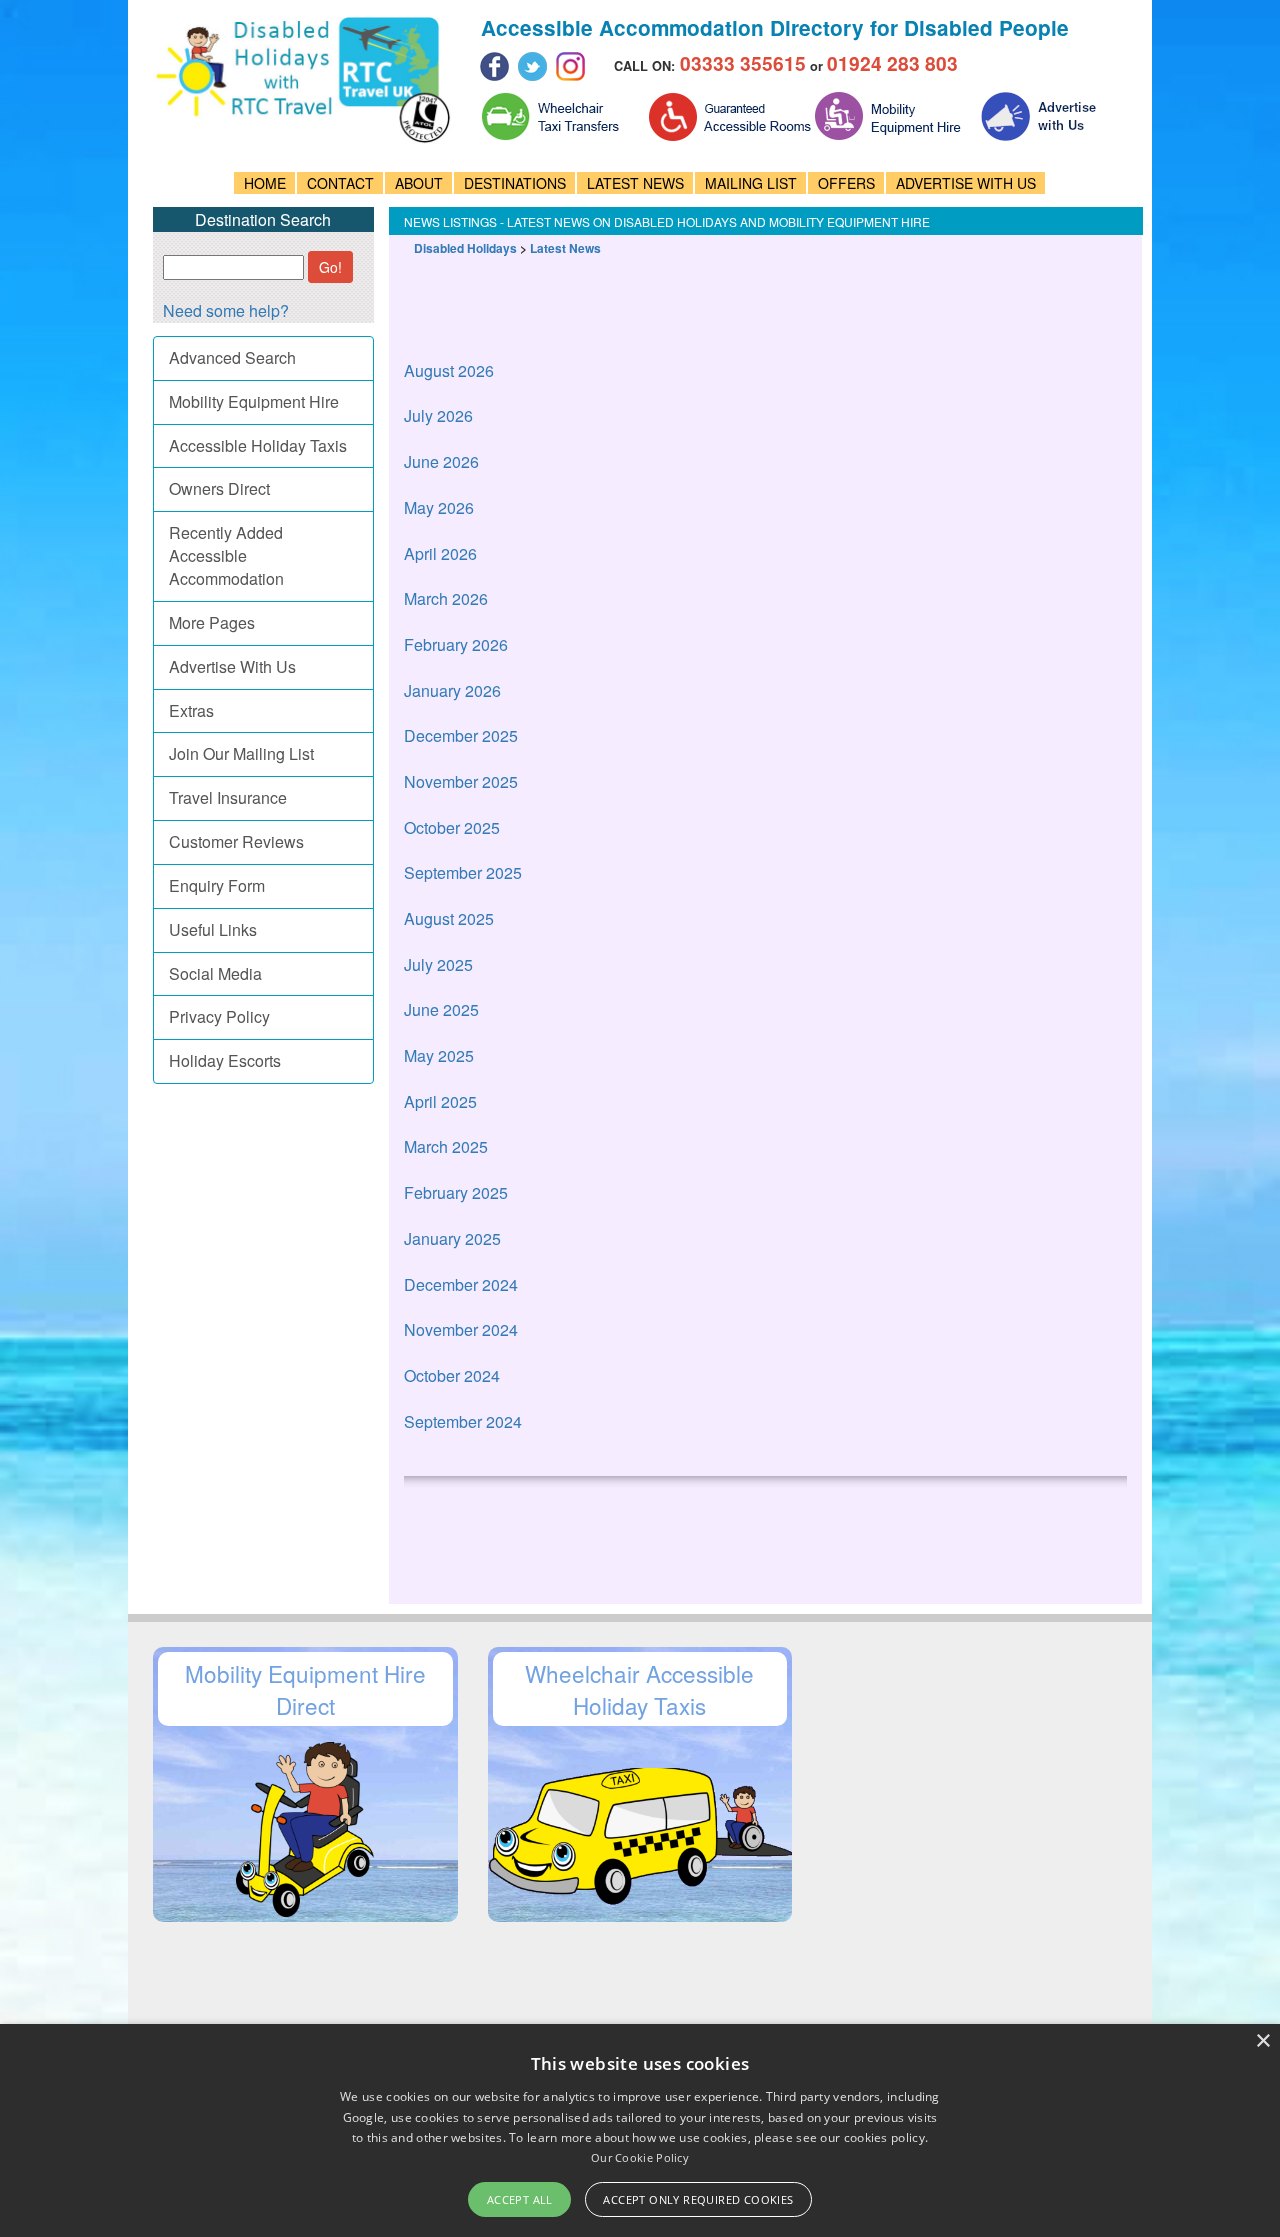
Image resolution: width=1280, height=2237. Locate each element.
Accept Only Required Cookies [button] (698, 2199)
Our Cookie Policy (640, 2157)
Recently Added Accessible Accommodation (226, 555)
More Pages (212, 622)
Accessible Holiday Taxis (258, 445)
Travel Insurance (228, 797)
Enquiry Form (217, 885)
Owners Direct (219, 488)
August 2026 (449, 370)
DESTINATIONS (515, 183)
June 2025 (441, 1009)
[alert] (640, 2130)
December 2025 (461, 735)
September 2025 (463, 872)
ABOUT (419, 183)
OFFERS (846, 183)
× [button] (1262, 2041)
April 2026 (440, 553)
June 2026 (441, 461)
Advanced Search (232, 357)
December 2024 (461, 1284)
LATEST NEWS (635, 183)
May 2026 (439, 507)
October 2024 (452, 1375)
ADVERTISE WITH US (966, 183)
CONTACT (340, 183)
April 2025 (440, 1101)
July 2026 (438, 415)
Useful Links (213, 929)
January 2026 (452, 690)
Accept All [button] (520, 2199)
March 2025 (446, 1146)
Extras (191, 710)
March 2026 (446, 598)
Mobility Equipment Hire (254, 401)
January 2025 (452, 1238)
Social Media (215, 973)
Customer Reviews (236, 841)
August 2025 (449, 918)
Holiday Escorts (225, 1060)
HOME (265, 183)
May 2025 (439, 1055)
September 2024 (463, 1421)
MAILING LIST (751, 183)
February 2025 (456, 1192)
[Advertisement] (768, 286)
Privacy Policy (219, 1016)
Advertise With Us (232, 666)
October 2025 (452, 827)
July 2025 (438, 964)
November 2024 (461, 1329)
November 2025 (461, 781)
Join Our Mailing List (241, 753)
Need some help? (226, 310)
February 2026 (456, 644)
